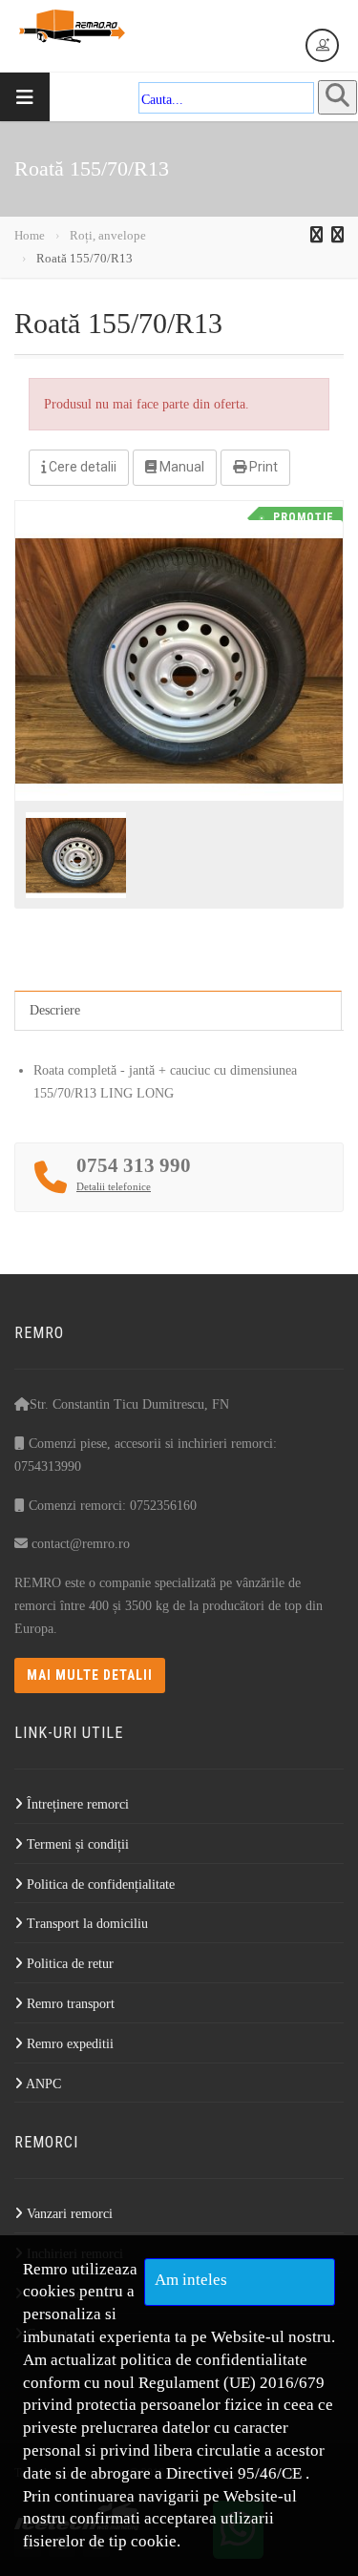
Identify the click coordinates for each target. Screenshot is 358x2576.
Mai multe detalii (90, 1675)
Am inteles (191, 2280)
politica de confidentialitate (214, 2360)
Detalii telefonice (114, 1186)
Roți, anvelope (108, 235)
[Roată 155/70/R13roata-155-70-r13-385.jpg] (76, 855)
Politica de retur (70, 1964)
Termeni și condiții (78, 1844)
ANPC (43, 2084)
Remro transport (71, 2004)
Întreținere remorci (78, 1804)
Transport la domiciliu (87, 1924)
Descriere (55, 1010)
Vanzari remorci (70, 2214)
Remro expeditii (70, 2044)
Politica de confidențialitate (101, 1885)
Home (30, 235)
